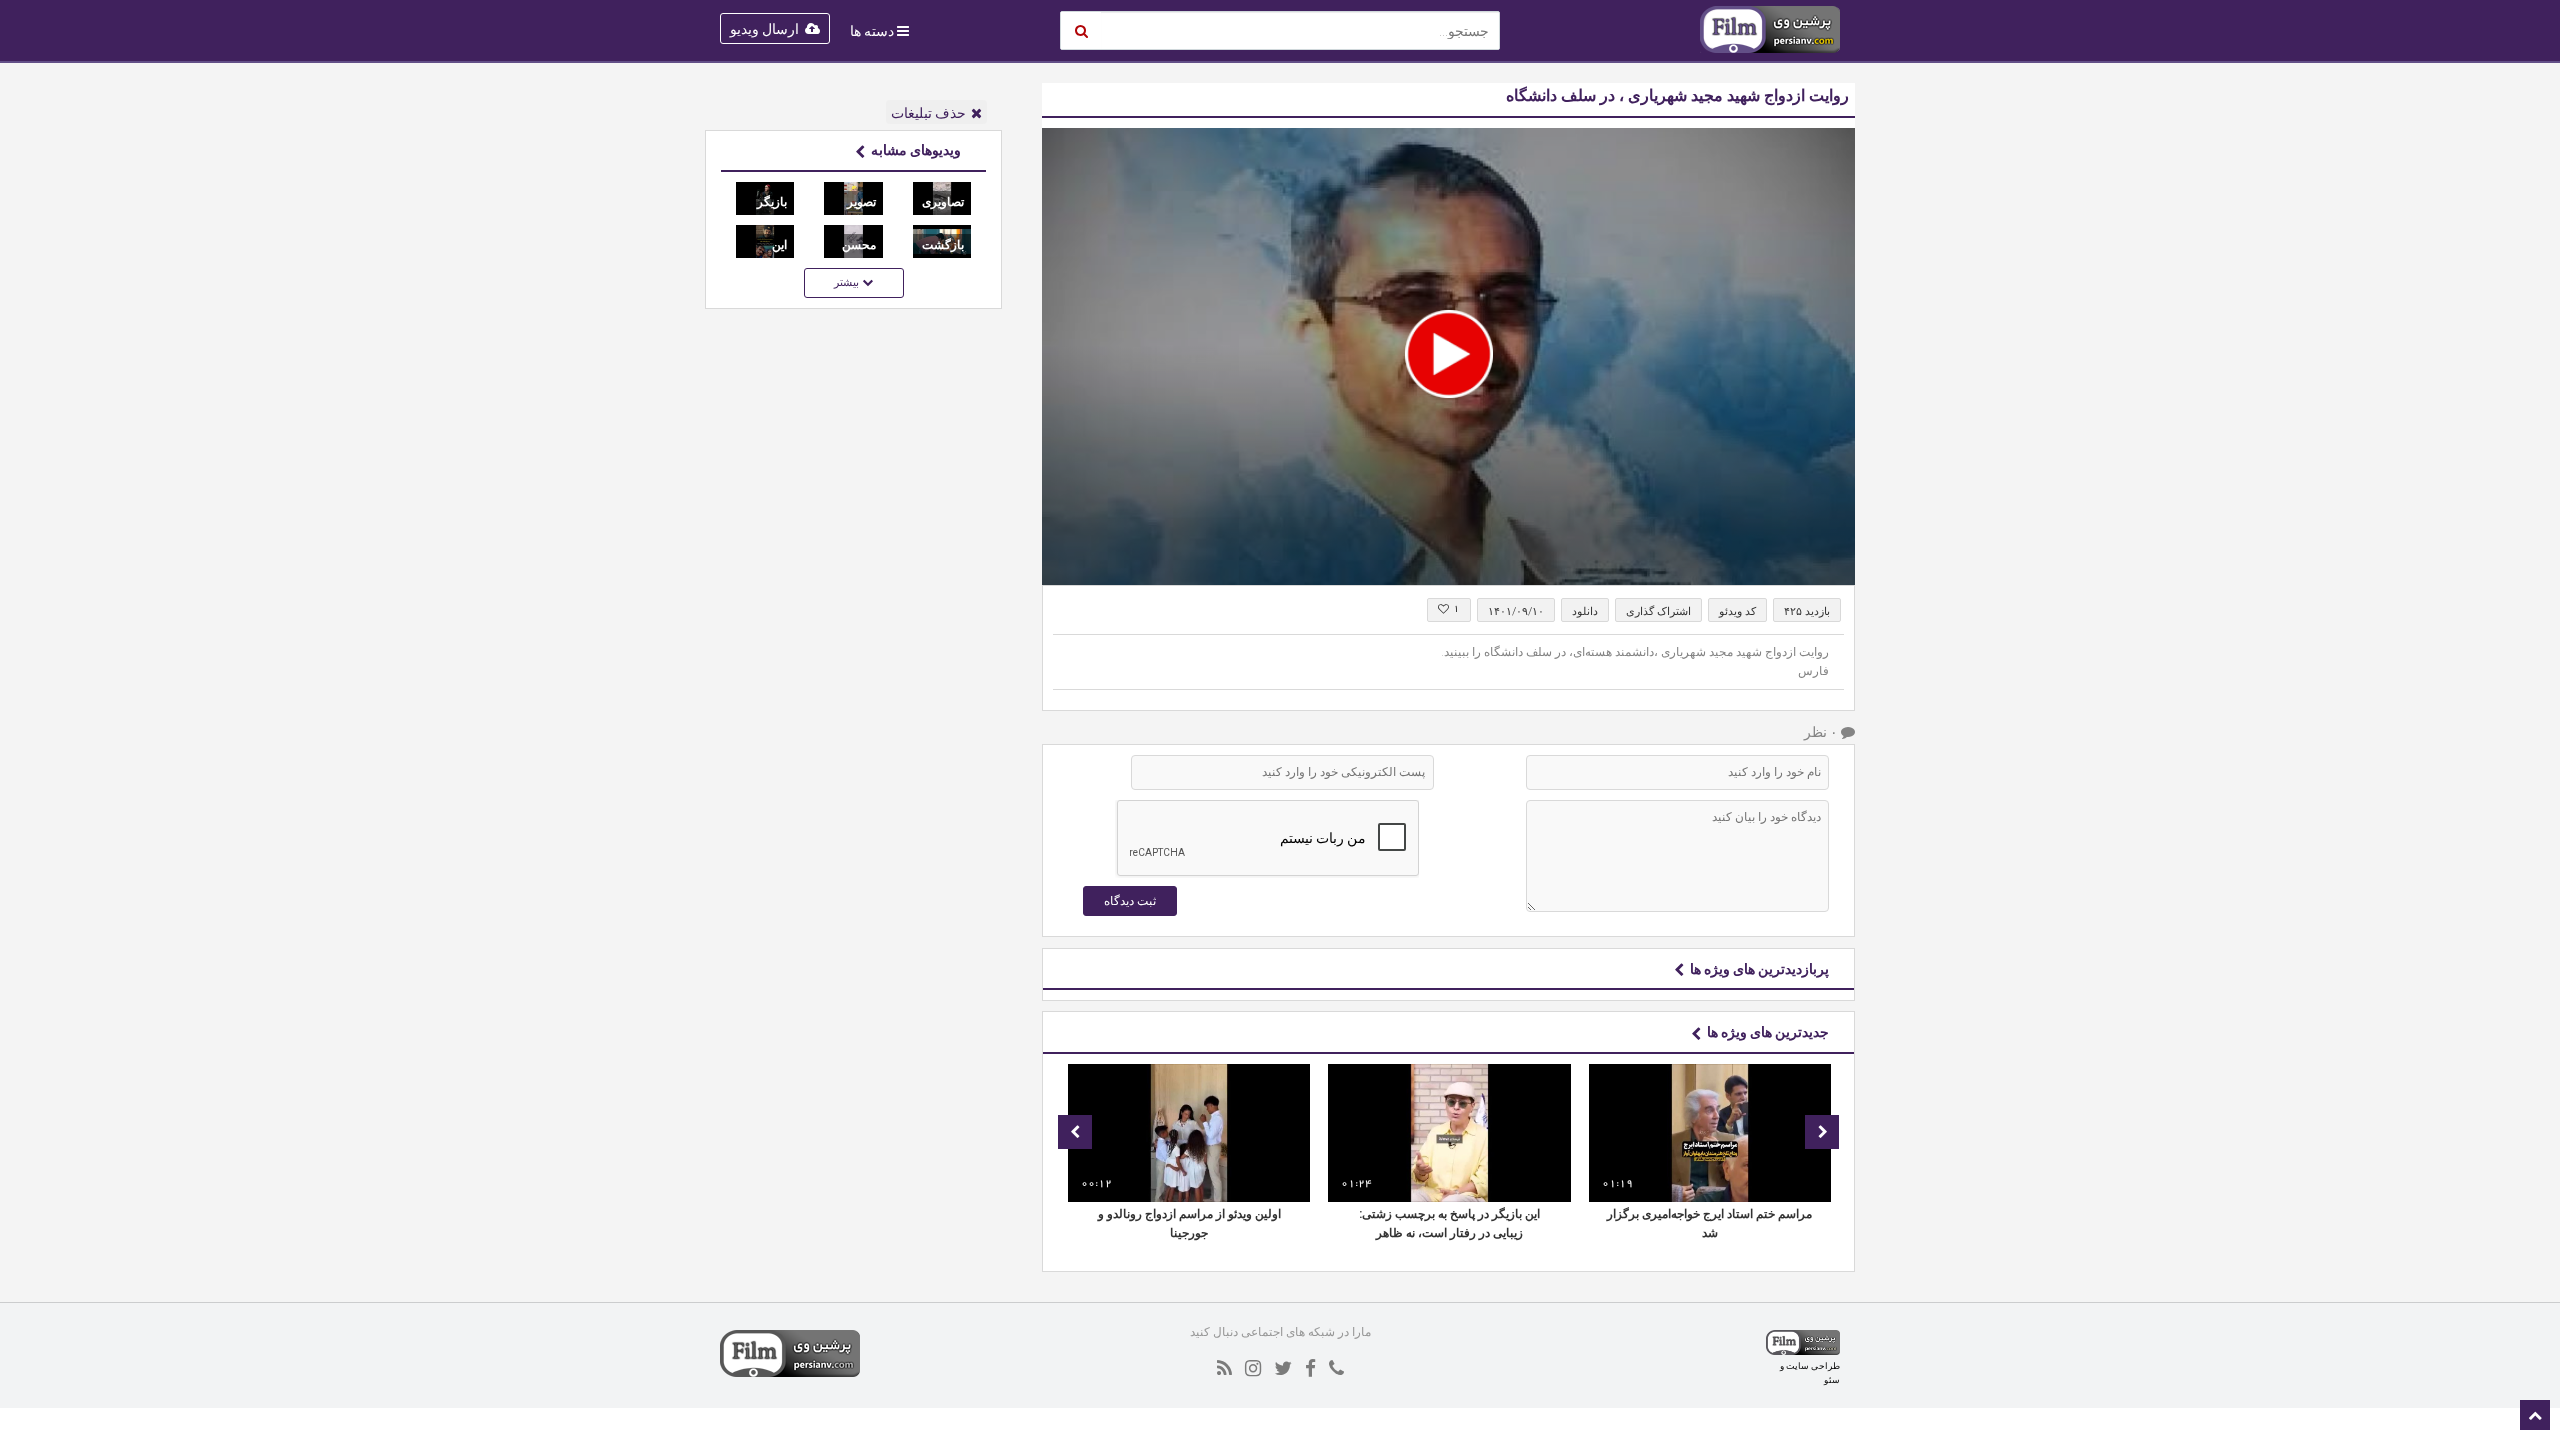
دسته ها (872, 31)
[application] (1448, 356)
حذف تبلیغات (928, 113)
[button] (1449, 354)
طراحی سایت (1813, 1365)
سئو (1832, 1379)
